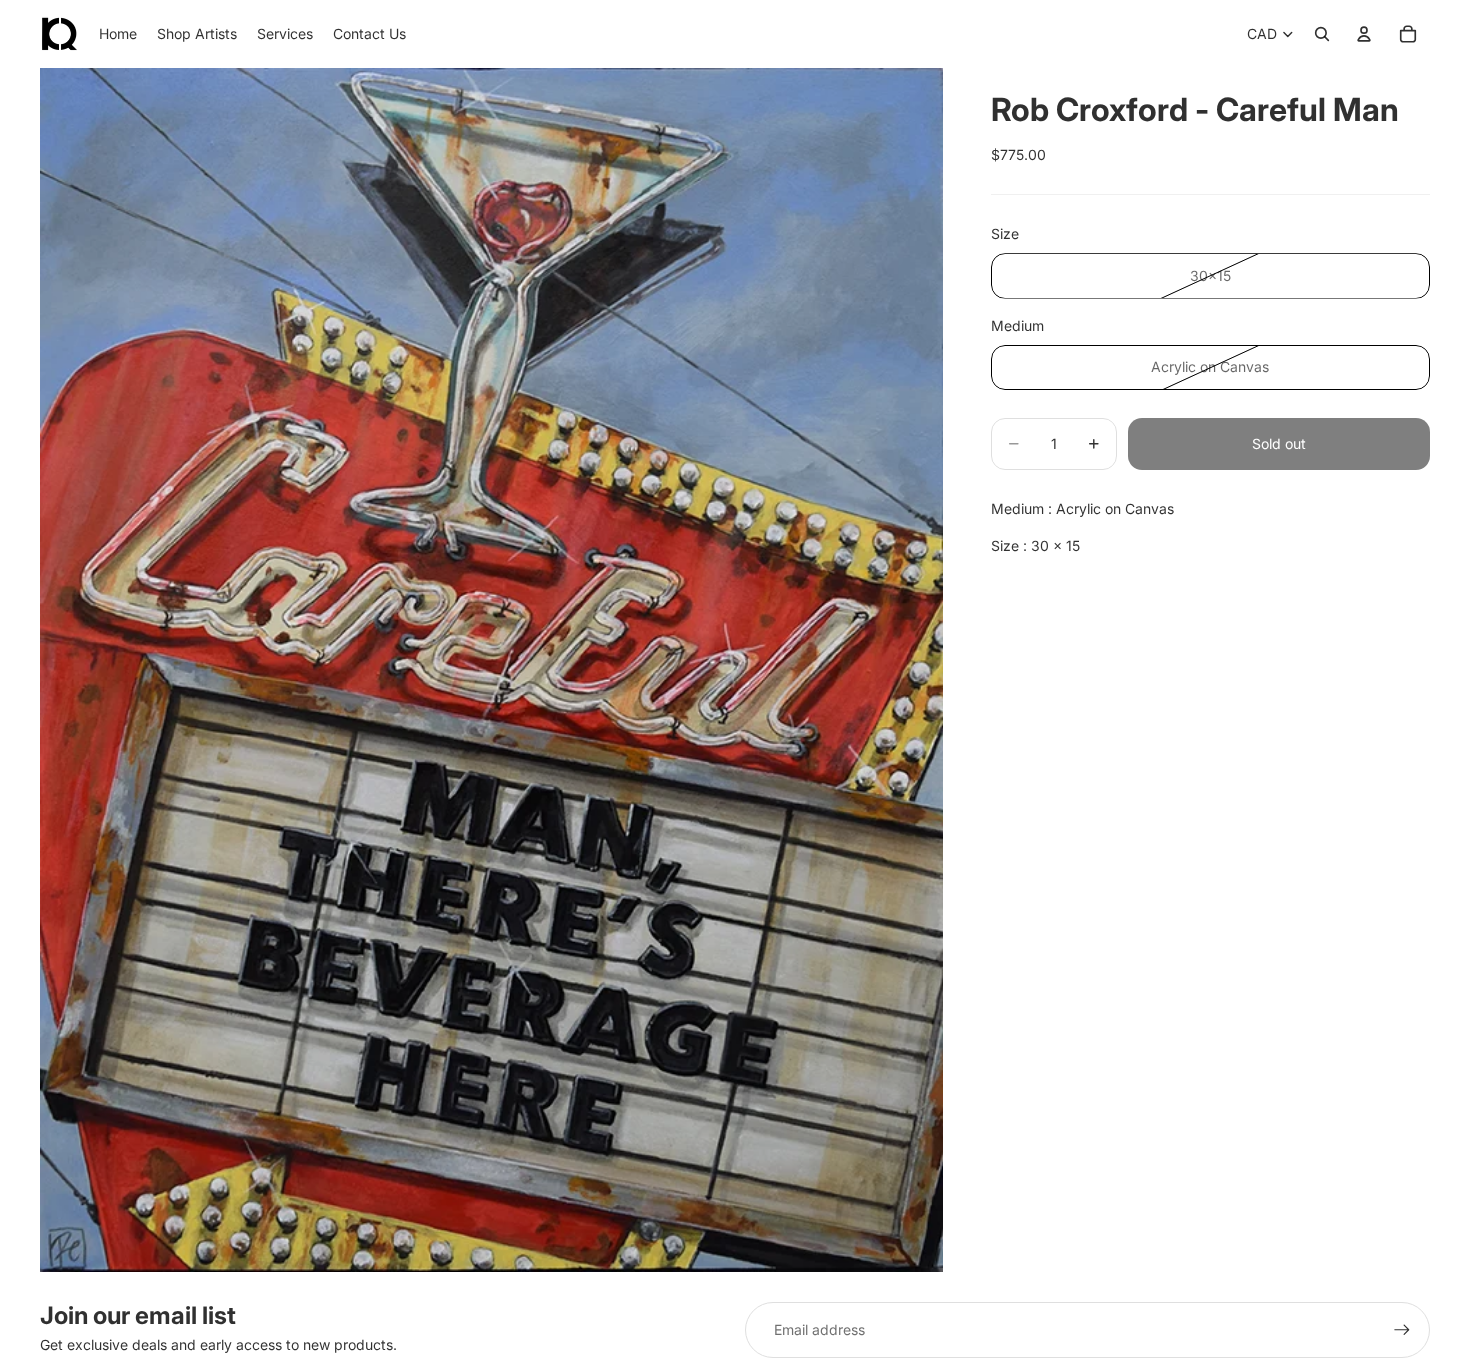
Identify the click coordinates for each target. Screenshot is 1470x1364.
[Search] (1322, 34)
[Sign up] (1402, 1330)
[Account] (1364, 34)
